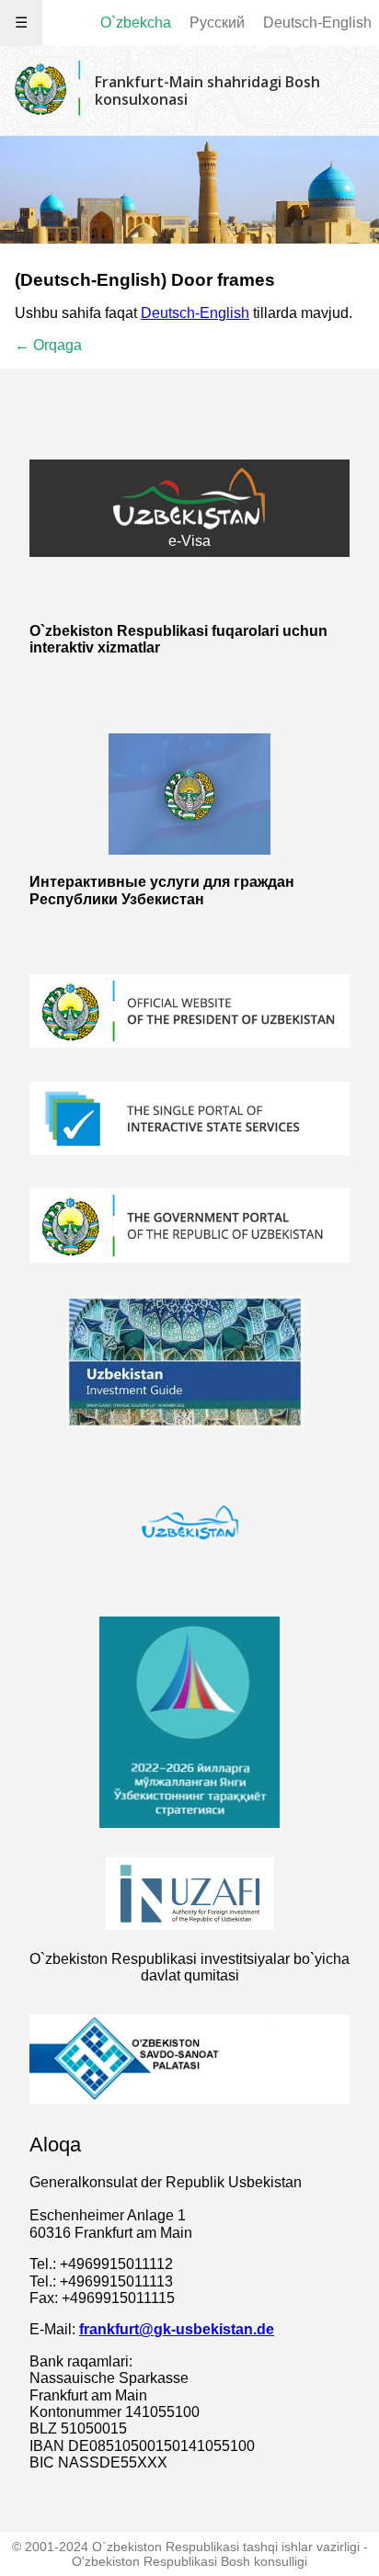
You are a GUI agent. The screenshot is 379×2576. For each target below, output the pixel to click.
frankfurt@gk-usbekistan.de (177, 2329)
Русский (217, 23)
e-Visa (189, 541)
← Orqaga (48, 345)
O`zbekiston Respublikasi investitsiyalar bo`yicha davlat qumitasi (189, 1967)
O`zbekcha (136, 23)
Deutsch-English (317, 23)
